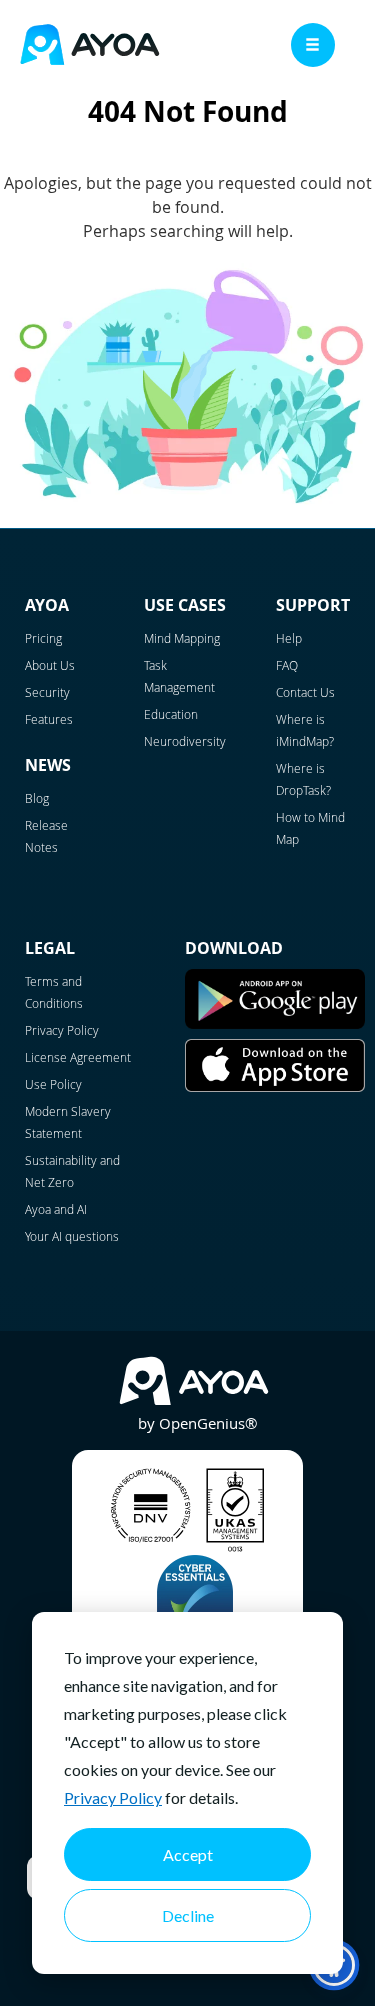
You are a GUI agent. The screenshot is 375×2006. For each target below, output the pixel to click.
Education (171, 714)
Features (49, 719)
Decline (188, 1915)
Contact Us (305, 692)
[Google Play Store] (275, 1024)
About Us (50, 665)
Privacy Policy (113, 1797)
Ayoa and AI (56, 1209)
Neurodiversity (185, 741)
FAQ (287, 665)
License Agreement (78, 1057)
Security (47, 692)
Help (289, 638)
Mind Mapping (182, 638)
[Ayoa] (90, 47)
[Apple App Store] (275, 1087)
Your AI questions (72, 1236)
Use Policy (53, 1084)
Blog (37, 798)
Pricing (43, 638)
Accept (188, 1854)
